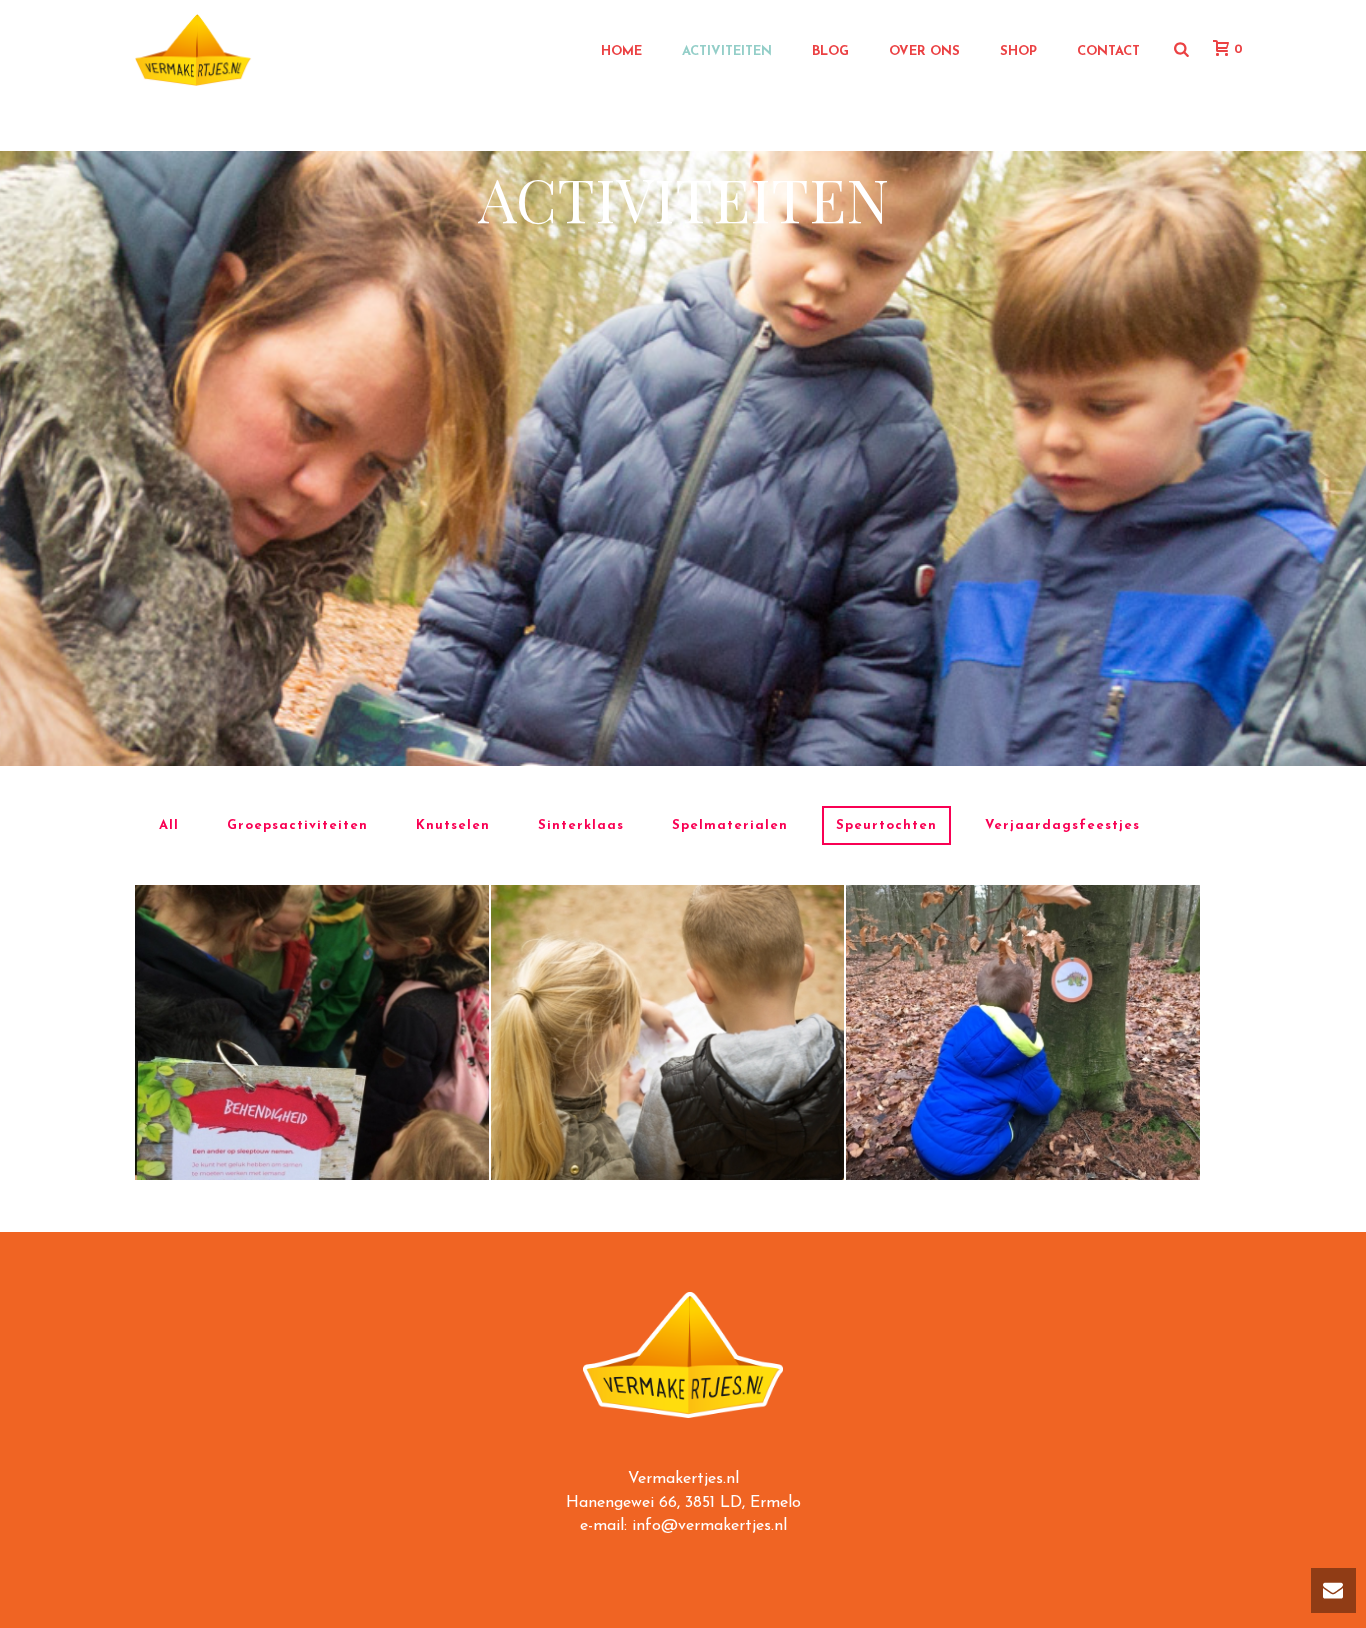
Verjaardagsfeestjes (1062, 825)
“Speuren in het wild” (667, 968)
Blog (830, 51)
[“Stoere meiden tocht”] (344, 1101)
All (169, 825)
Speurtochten (886, 825)
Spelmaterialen (730, 825)
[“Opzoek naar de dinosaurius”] (1055, 1101)
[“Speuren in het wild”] (699, 1101)
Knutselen (453, 825)
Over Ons (924, 51)
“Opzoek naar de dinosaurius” (1023, 968)
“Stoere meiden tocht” (311, 968)
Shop (1018, 51)
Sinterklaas (581, 825)
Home (621, 51)
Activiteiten (727, 51)
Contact (1108, 51)
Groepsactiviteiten (297, 825)
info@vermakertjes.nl (709, 1526)
